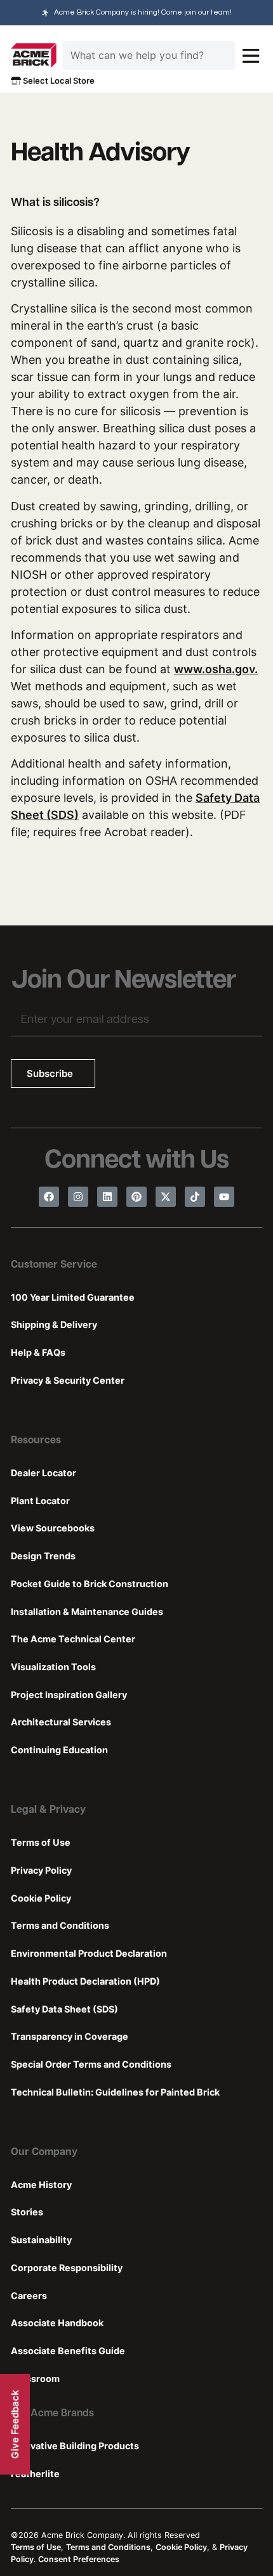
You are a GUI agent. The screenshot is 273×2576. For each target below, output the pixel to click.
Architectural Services (61, 1722)
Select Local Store (58, 80)
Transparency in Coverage (70, 2036)
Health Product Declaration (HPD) (85, 1981)
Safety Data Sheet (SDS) (64, 2009)
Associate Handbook (57, 2323)
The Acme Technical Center (73, 1639)
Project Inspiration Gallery (69, 1695)
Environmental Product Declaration (89, 1953)
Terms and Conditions (60, 1925)
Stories (27, 2212)
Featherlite (35, 2474)
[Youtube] (224, 1197)
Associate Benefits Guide (68, 2351)
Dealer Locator (43, 1473)
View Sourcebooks (53, 1528)
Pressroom (35, 2379)
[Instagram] (78, 1197)
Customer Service (54, 1265)
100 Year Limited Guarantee (73, 1297)
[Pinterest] (136, 1197)
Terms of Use (41, 1842)
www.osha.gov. (216, 669)
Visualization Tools (53, 1667)
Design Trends (43, 1556)
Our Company (44, 2153)
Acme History (41, 2185)
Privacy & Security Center (68, 1380)
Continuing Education (59, 1750)
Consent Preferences (79, 2559)
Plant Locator (40, 1501)
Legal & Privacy (48, 1810)
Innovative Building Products (75, 2446)
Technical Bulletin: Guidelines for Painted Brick (115, 2092)
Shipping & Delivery (54, 1324)
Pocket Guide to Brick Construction (90, 1584)
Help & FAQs (38, 1352)
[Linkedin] (107, 1197)
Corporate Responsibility (67, 2268)
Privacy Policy (41, 1870)
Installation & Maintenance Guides (87, 1612)
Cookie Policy (41, 1898)
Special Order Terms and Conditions (91, 2064)
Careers (29, 2296)
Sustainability (41, 2240)
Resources (36, 1441)
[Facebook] (49, 1197)
